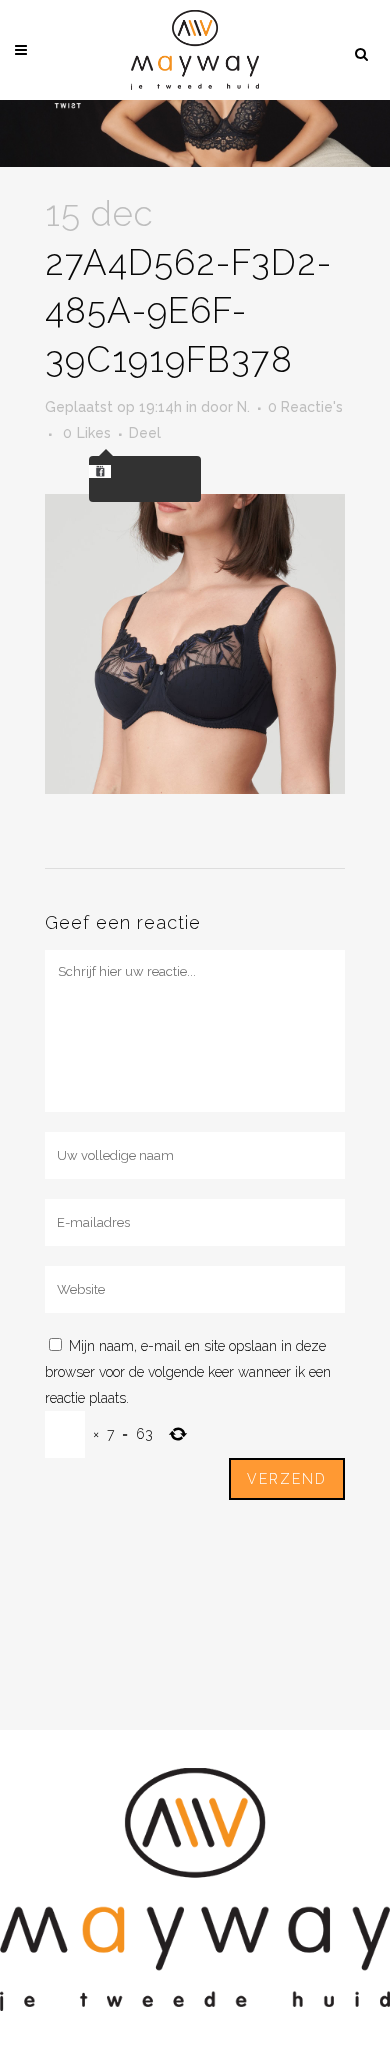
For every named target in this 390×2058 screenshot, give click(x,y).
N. (243, 407)
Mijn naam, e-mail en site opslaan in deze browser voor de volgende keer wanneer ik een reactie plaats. (188, 1372)
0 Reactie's (305, 407)
